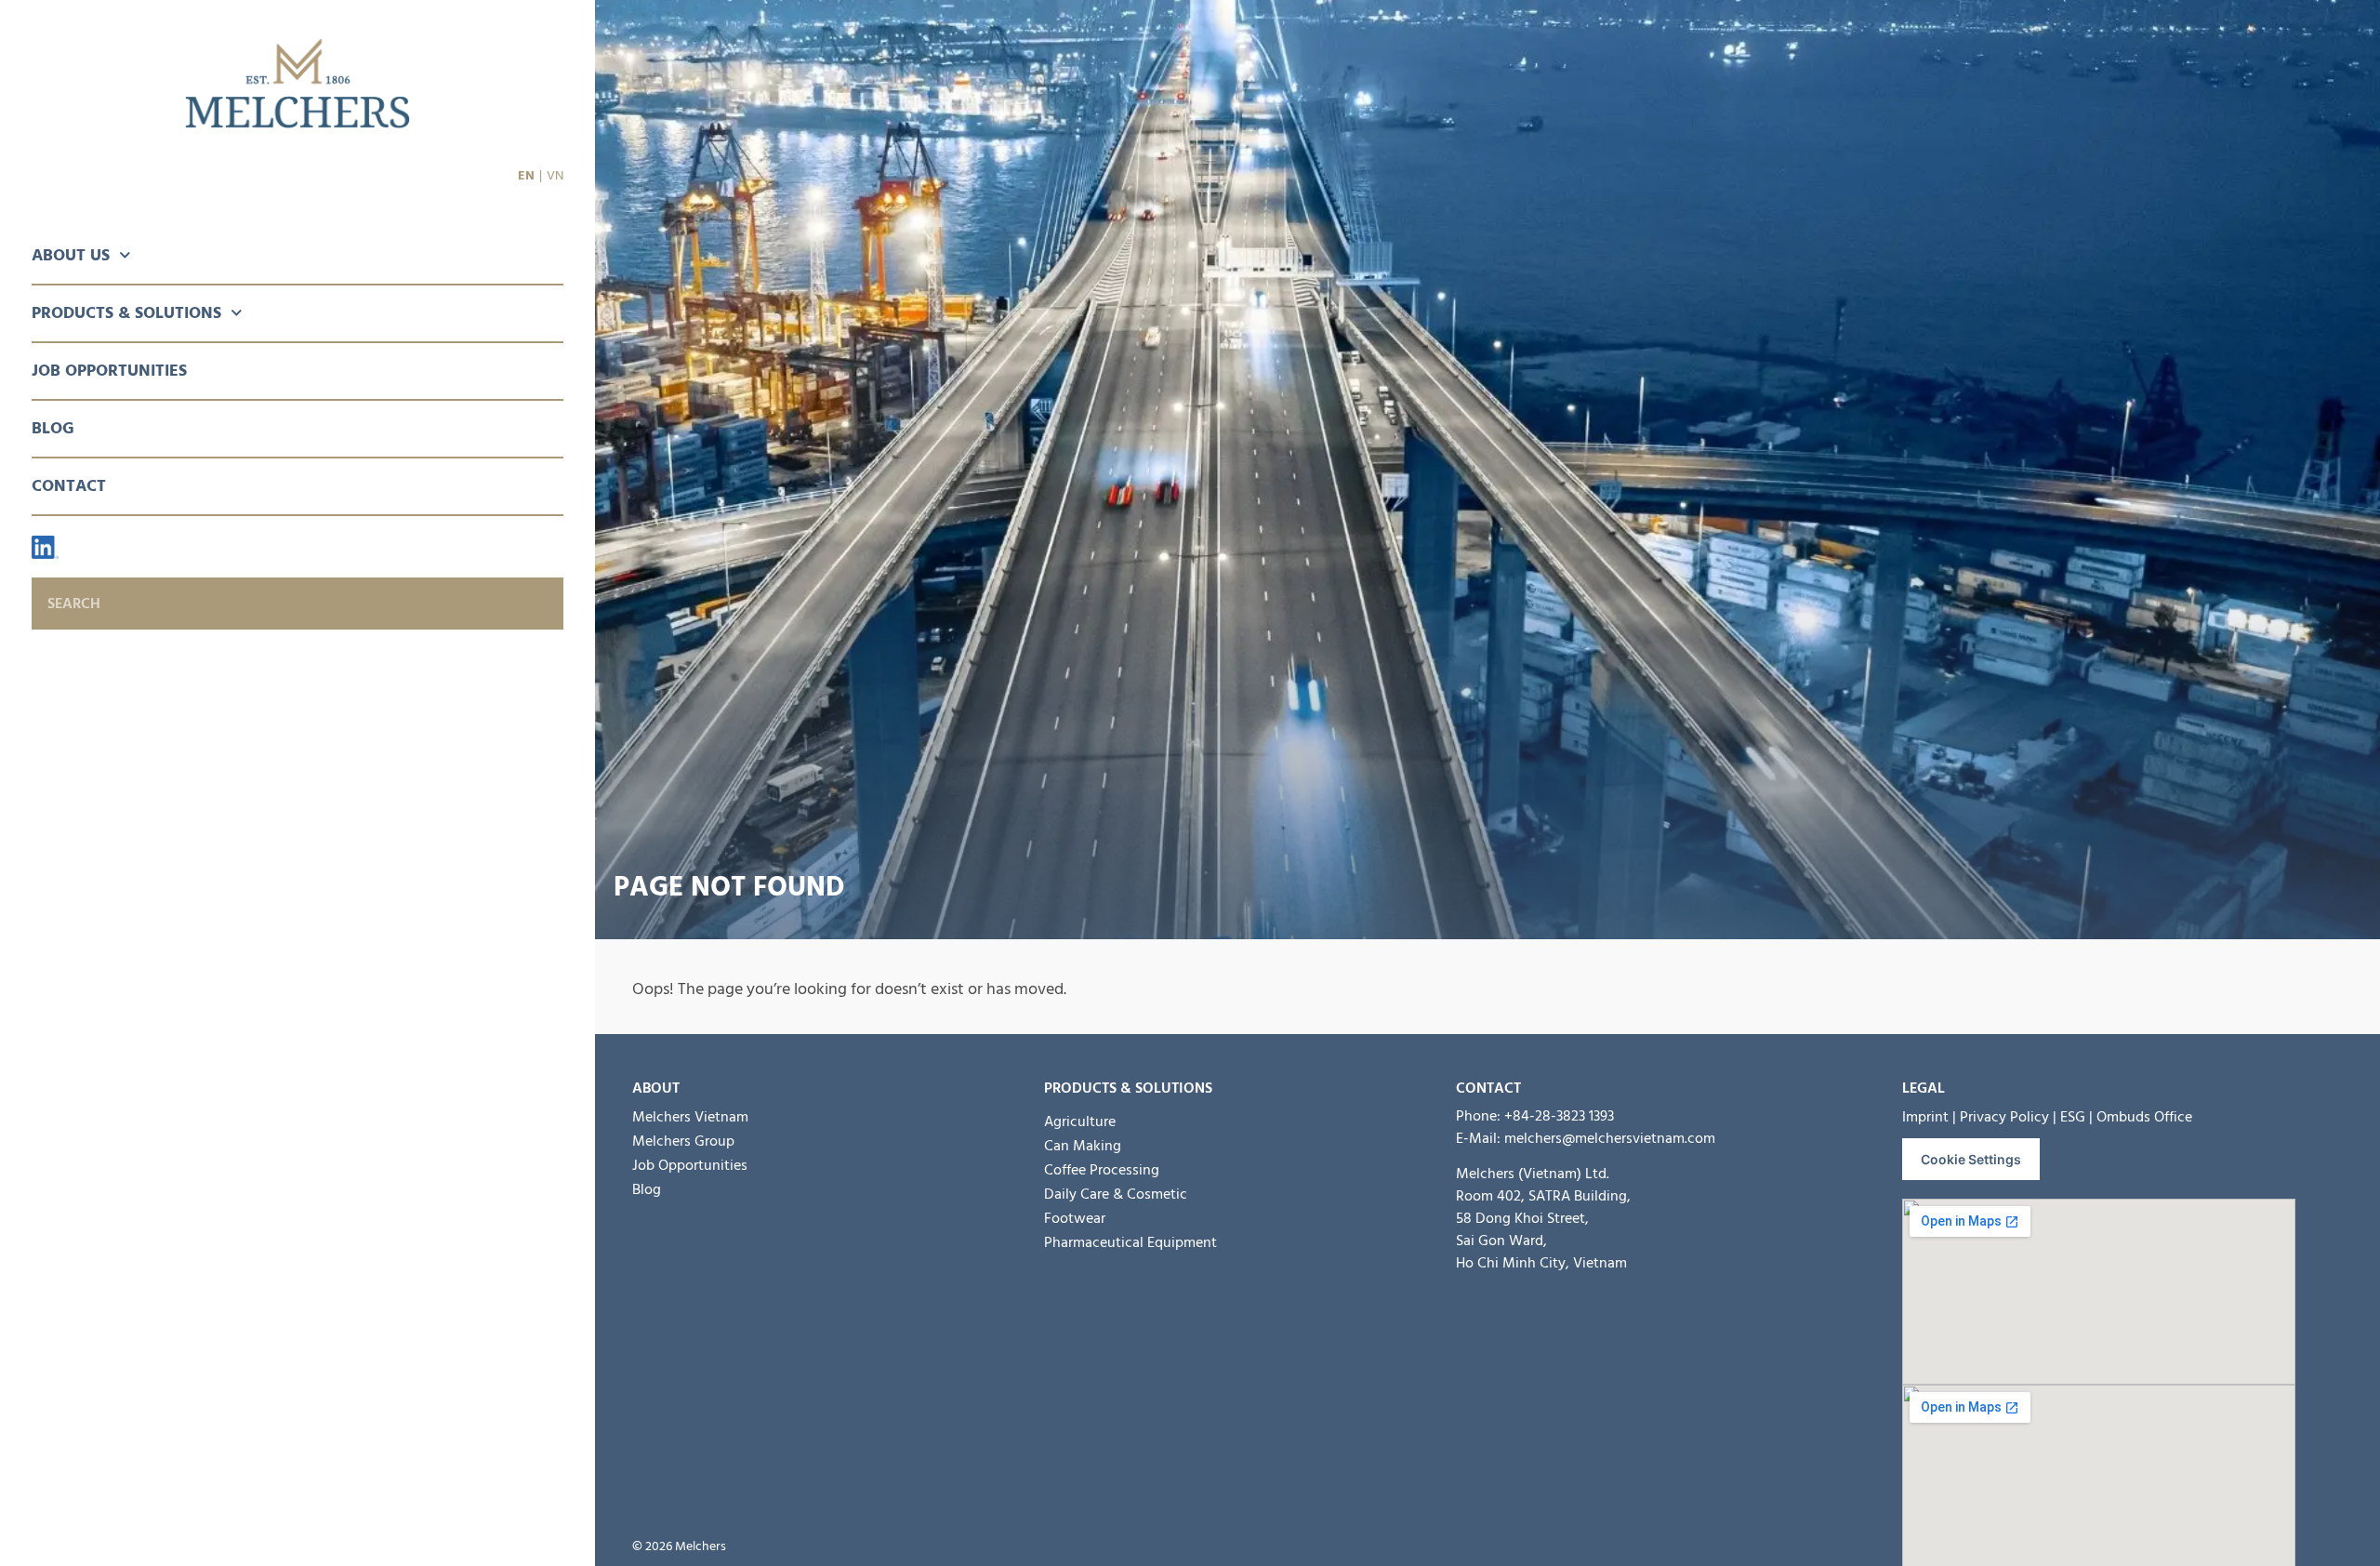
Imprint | (1929, 1117)
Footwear (1075, 1218)
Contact (69, 486)
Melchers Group (683, 1141)
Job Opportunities (109, 371)
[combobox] (297, 604)
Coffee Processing (1102, 1170)
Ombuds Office (2144, 1117)
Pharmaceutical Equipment (1130, 1242)
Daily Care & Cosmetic (1116, 1194)
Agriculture (1080, 1121)
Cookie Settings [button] (1971, 1159)
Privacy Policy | (2008, 1117)
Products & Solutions (126, 313)
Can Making (1083, 1146)
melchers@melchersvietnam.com (1610, 1138)
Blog (53, 428)
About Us (71, 255)
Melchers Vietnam (690, 1117)
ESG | (2076, 1117)
